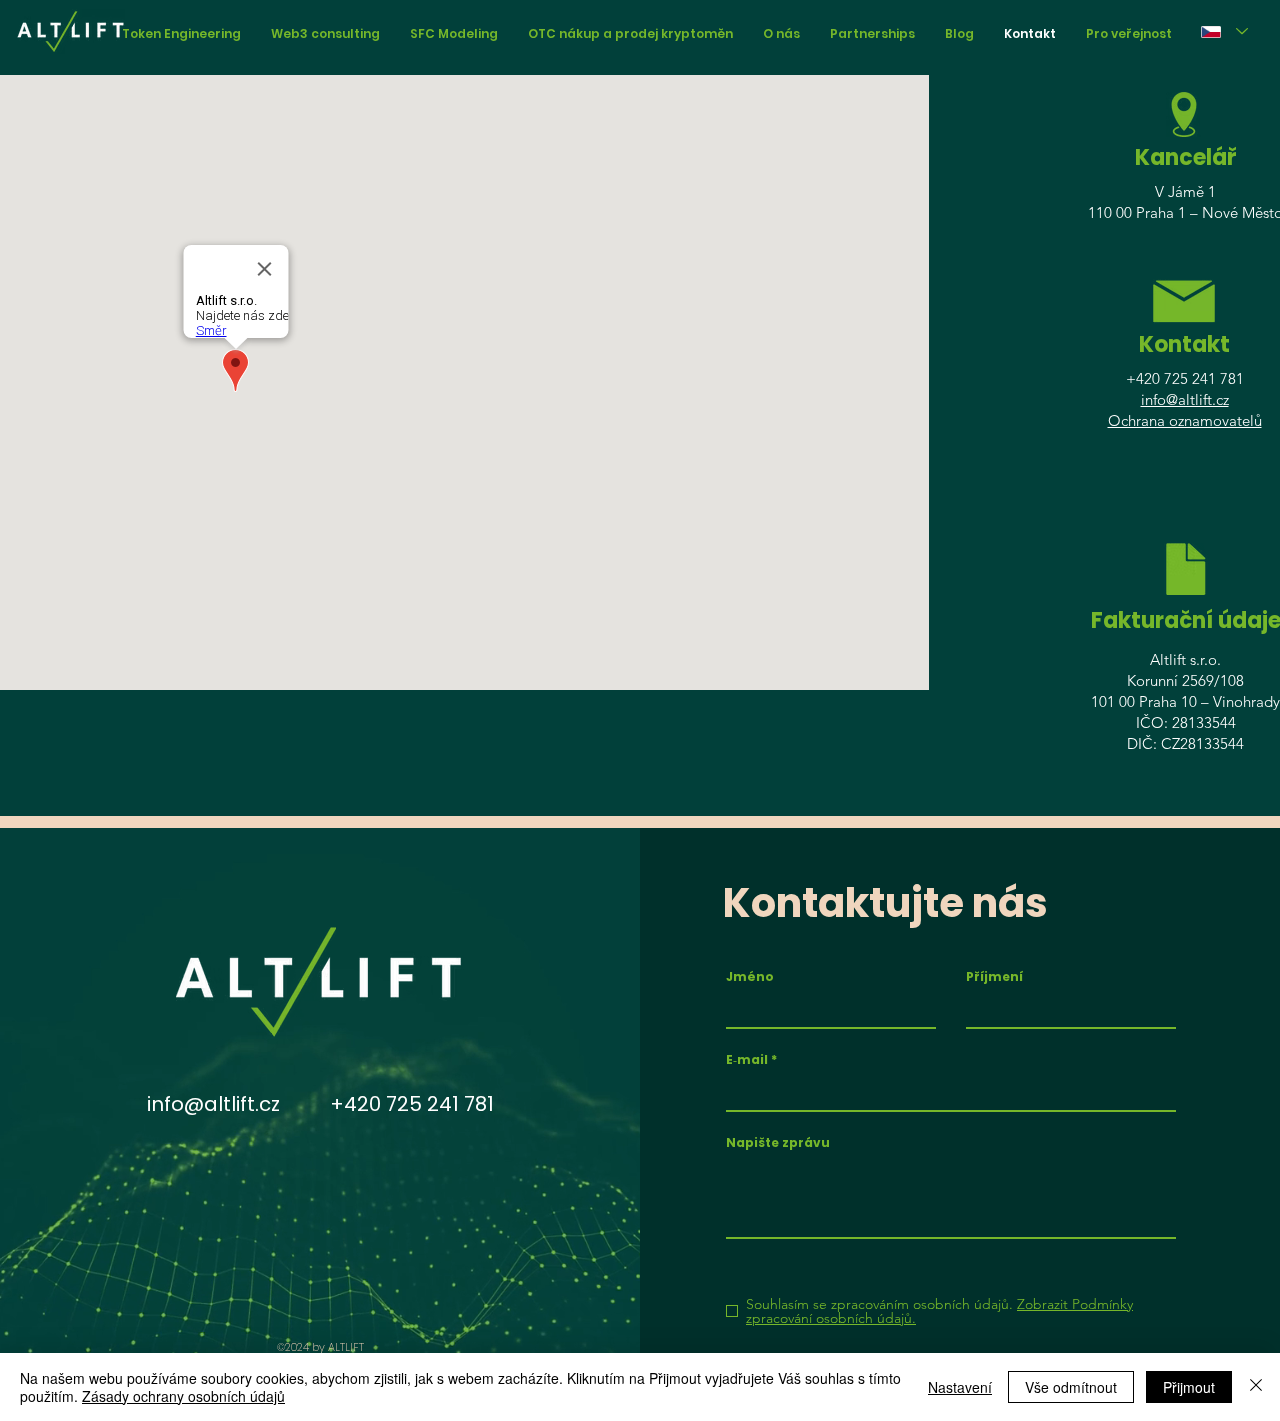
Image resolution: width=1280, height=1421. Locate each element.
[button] (1129, 33)
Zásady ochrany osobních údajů (183, 1396)
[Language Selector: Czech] (1224, 31)
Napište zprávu (778, 1143)
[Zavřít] (1256, 1387)
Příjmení (994, 977)
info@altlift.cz (1185, 399)
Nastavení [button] (960, 1387)
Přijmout (1189, 1387)
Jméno (750, 977)
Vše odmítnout (1071, 1387)
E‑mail (747, 1060)
